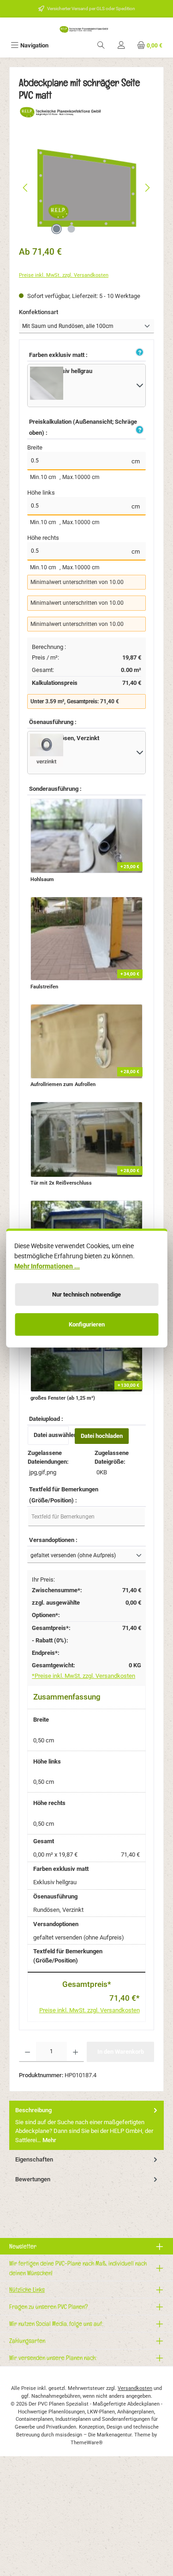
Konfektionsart (53, 312)
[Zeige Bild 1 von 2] (57, 229)
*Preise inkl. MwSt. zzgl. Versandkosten (84, 1676)
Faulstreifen (44, 987)
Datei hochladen (102, 1436)
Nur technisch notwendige (86, 1294)
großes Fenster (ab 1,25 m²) (63, 1398)
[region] (86, 188)
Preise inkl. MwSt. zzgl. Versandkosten (64, 275)
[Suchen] (101, 45)
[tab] (86, 2125)
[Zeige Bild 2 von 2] (72, 229)
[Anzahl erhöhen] (75, 2052)
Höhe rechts (43, 538)
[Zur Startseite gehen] (87, 29)
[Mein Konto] (121, 45)
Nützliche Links (27, 2289)
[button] (138, 353)
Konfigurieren (87, 1324)
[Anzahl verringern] (27, 2052)
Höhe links (41, 493)
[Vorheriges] (26, 188)
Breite (35, 447)
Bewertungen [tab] (33, 2179)
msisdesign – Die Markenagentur (93, 2435)
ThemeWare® (87, 2443)
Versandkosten (135, 2388)
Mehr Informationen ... (47, 1266)
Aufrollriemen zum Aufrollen (63, 1084)
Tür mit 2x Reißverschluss (61, 1183)
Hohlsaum (42, 879)
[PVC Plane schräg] (86, 188)
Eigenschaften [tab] (34, 2159)
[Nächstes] (147, 188)
